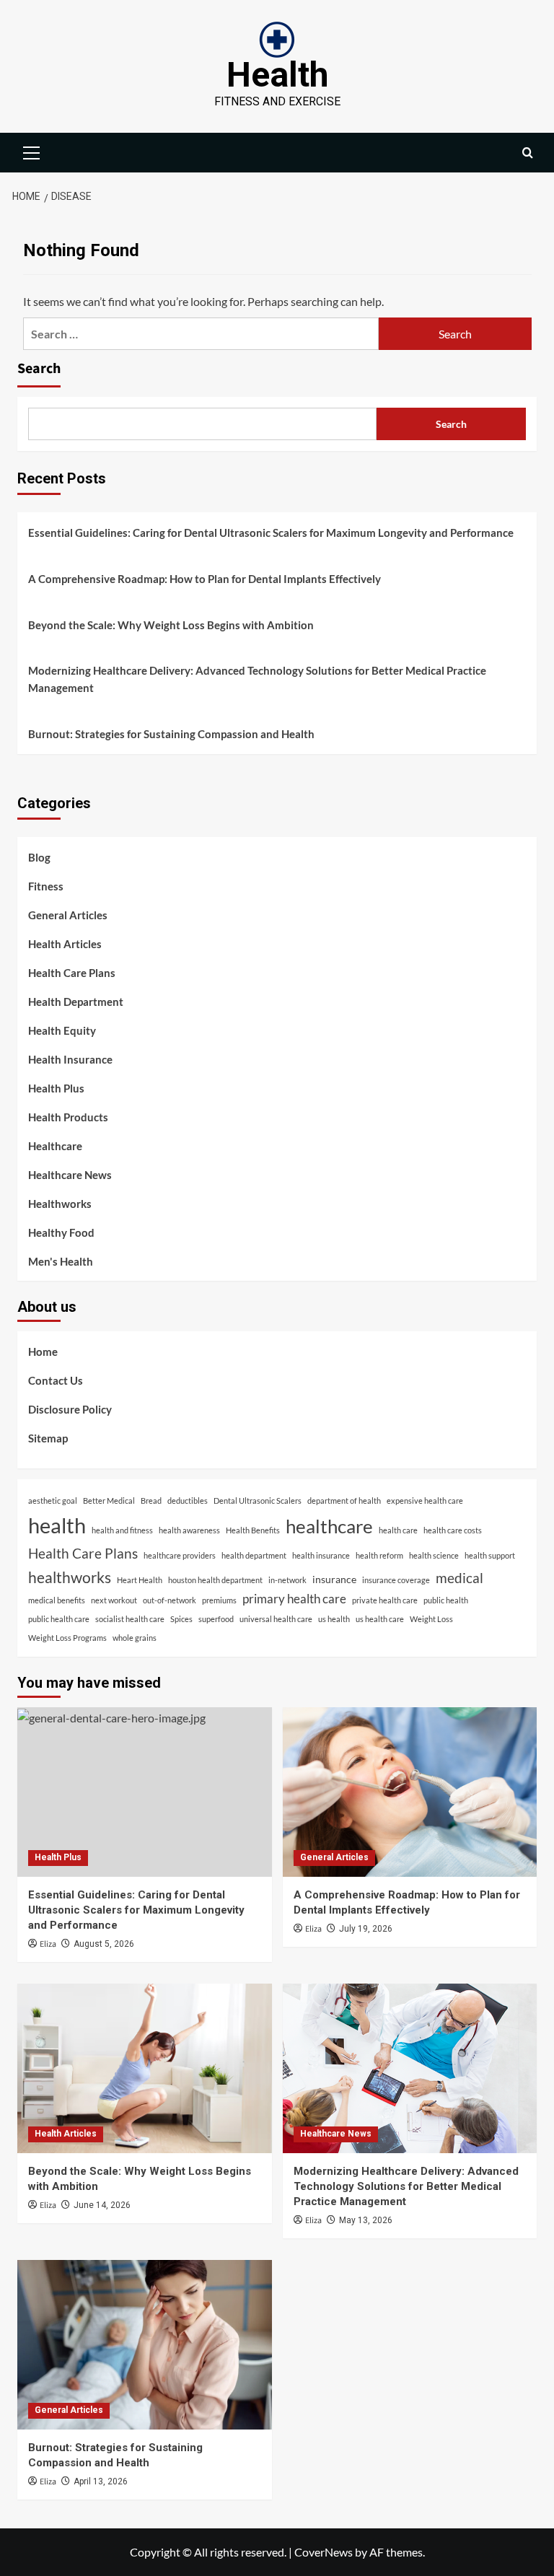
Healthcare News (70, 1175)
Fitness (46, 886)
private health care (385, 1600)
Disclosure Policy (70, 1409)
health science (434, 1555)
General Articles (68, 915)
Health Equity (62, 1030)
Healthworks (60, 1204)
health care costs (453, 1530)
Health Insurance (70, 1059)
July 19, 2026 (366, 1929)
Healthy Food (61, 1232)
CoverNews (324, 2552)
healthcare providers (180, 1555)
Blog (39, 857)
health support (490, 1555)
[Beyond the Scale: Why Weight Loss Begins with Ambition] (145, 2068)
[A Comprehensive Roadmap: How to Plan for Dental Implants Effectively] (410, 1792)
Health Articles (65, 944)
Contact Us (56, 1380)
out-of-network (170, 1600)
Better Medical (109, 1501)
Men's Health (61, 1261)
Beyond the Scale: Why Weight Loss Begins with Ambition (171, 625)
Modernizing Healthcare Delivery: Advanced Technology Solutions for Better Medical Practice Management (257, 679)
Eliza (48, 1944)
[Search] (528, 153)
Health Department (76, 1002)
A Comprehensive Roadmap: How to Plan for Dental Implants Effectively (205, 579)
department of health (344, 1501)
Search (39, 369)
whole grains (135, 1638)
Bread (151, 1501)
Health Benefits (253, 1530)
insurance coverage (396, 1580)
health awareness (189, 1530)
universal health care (276, 1619)
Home (43, 1351)
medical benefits (57, 1600)
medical (460, 1578)
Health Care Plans (72, 973)
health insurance (321, 1555)
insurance (334, 1579)
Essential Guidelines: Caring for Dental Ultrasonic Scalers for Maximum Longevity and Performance (271, 533)
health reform (379, 1555)
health (57, 1525)
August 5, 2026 (104, 1944)
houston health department (215, 1580)
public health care (59, 1619)
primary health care (294, 1599)
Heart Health (140, 1580)
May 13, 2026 (366, 2220)
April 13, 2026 (101, 2481)
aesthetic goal (53, 1501)
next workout (114, 1600)
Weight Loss (431, 1619)
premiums (219, 1600)
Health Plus (56, 1088)
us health (334, 1619)
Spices (181, 1619)
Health (277, 75)
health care (398, 1530)
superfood (216, 1619)
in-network (287, 1580)
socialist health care (130, 1619)
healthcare (329, 1526)
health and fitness (122, 1530)
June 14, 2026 (102, 2205)
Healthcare (55, 1146)
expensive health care (425, 1501)
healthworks (70, 1577)
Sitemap (48, 1438)
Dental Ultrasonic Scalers (258, 1501)
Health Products (68, 1117)
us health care (380, 1619)
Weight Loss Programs (67, 1638)
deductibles (188, 1501)
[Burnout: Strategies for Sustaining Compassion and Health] (145, 2345)
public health (446, 1600)
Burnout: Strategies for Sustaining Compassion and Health (171, 734)
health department (254, 1555)
